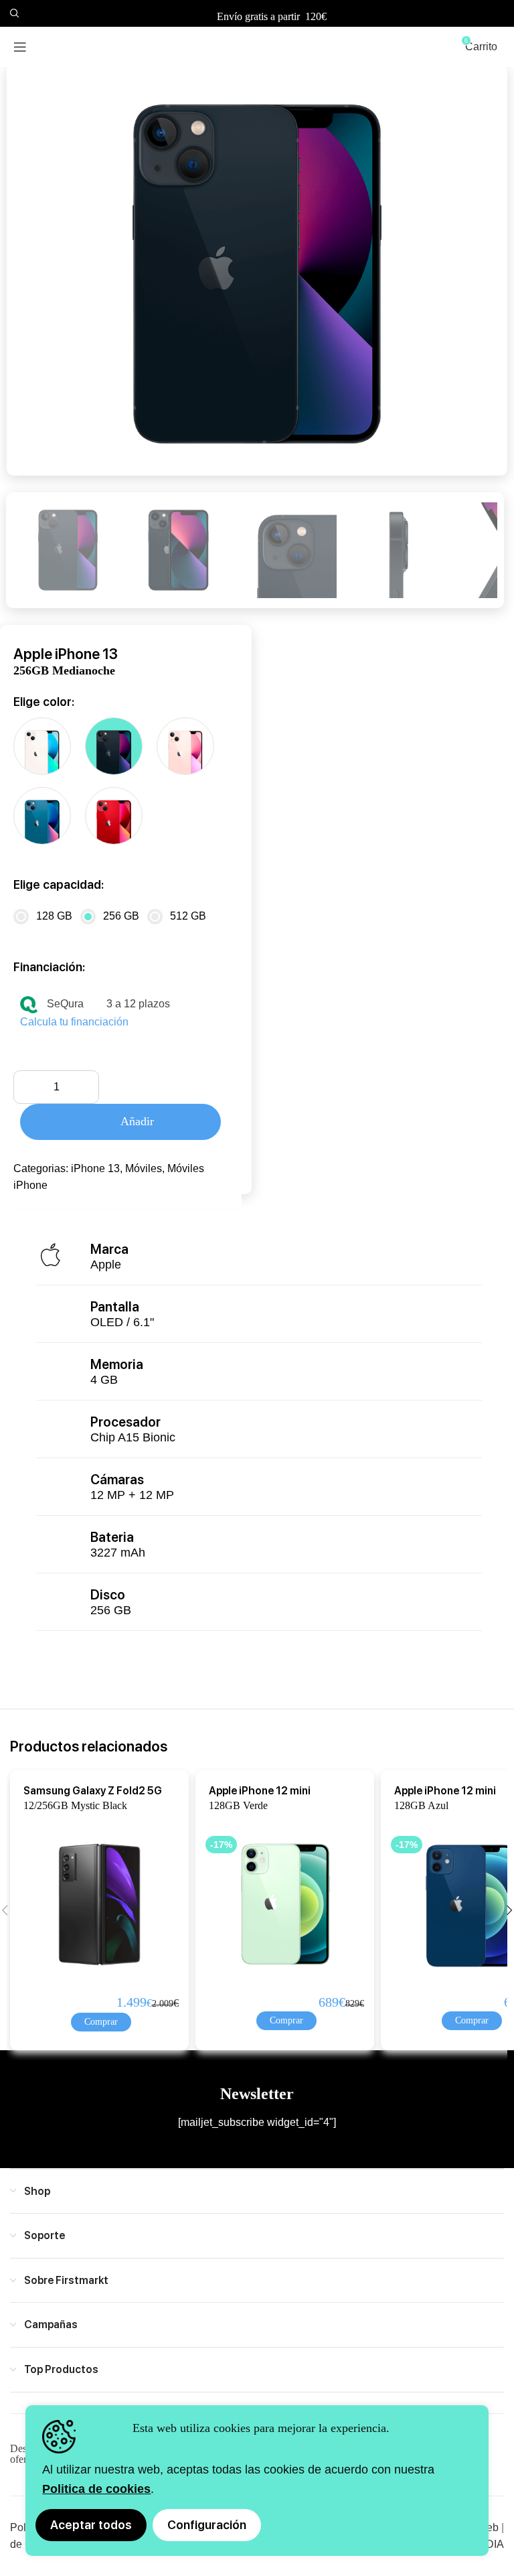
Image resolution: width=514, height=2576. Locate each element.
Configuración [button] (207, 2525)
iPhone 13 (95, 1168)
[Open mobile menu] (20, 47)
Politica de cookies (96, 2489)
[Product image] (88, 1904)
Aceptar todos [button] (91, 2525)
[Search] (13, 13)
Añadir (137, 1121)
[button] (101, 2022)
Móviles (144, 1168)
